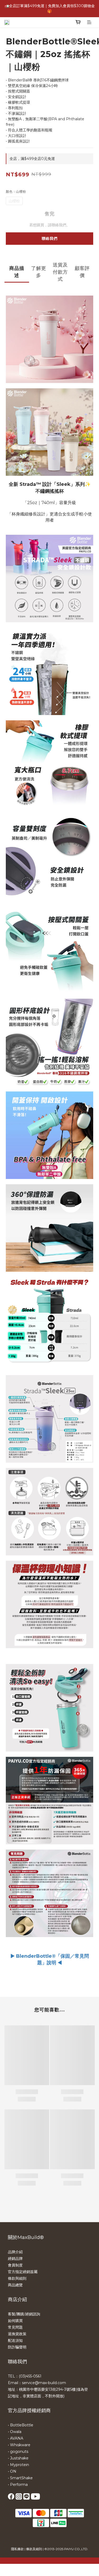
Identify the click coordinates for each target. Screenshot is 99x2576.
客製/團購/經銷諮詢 (24, 2314)
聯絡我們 (50, 238)
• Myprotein (18, 2465)
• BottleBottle (21, 2425)
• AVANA (16, 2438)
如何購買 (15, 2321)
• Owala (15, 2432)
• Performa (18, 2485)
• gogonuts (18, 2451)
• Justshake (18, 2458)
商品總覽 (15, 2285)
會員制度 (15, 2265)
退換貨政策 (17, 2334)
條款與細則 (17, 2278)
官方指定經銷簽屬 (23, 2272)
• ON (12, 2471)
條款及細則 (34, 2549)
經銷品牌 (15, 2259)
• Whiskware (19, 2445)
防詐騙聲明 (17, 2347)
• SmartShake (20, 2478)
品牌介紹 (15, 2252)
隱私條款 (17, 2549)
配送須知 (15, 2340)
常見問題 (15, 2327)
